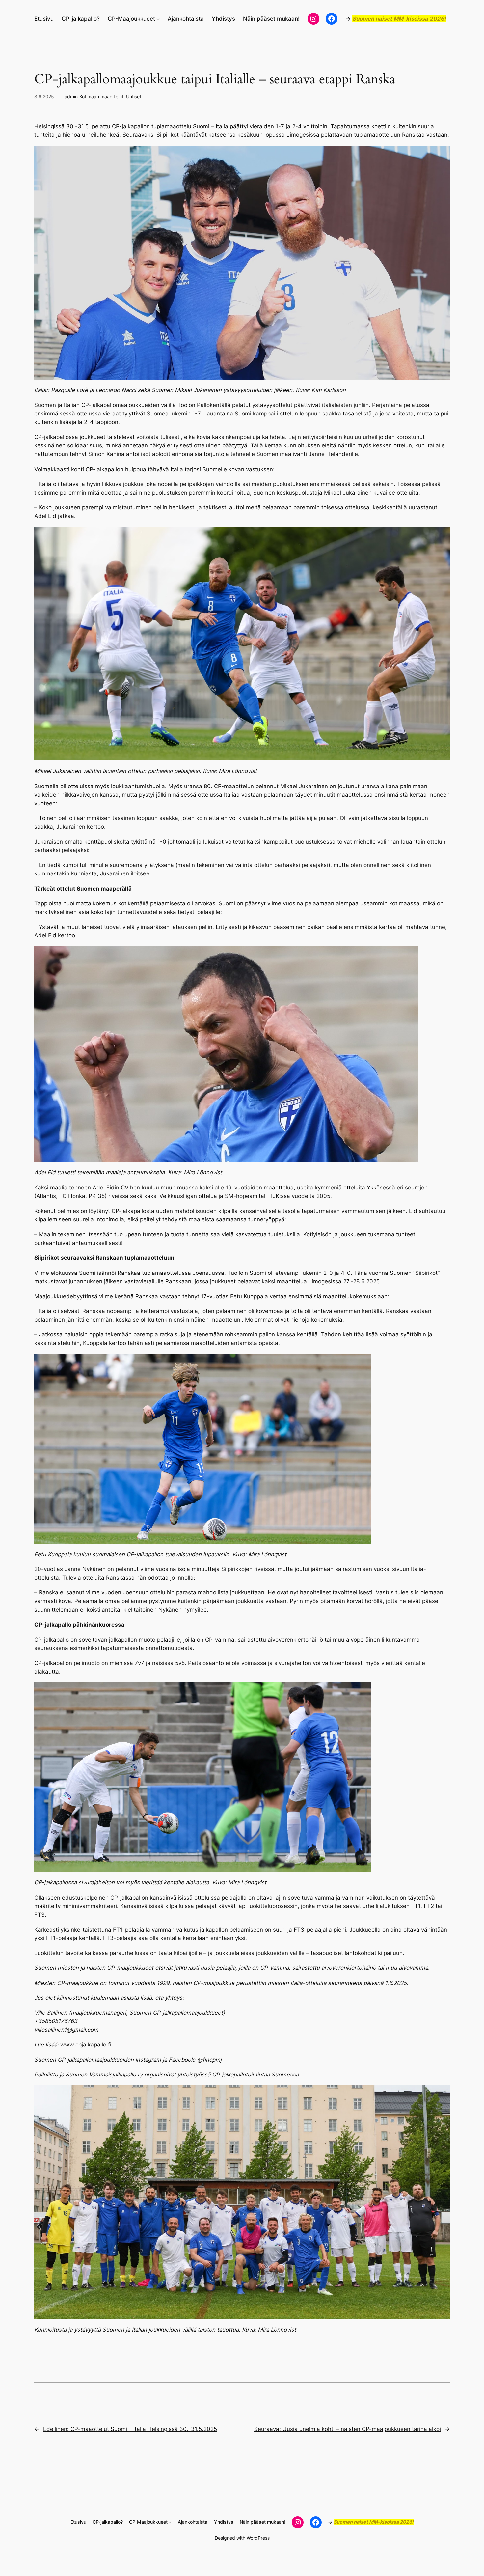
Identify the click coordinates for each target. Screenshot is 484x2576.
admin (71, 96)
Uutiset (134, 96)
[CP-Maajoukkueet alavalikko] (158, 19)
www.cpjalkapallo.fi (86, 2045)
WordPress (258, 2538)
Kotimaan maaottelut (101, 96)
